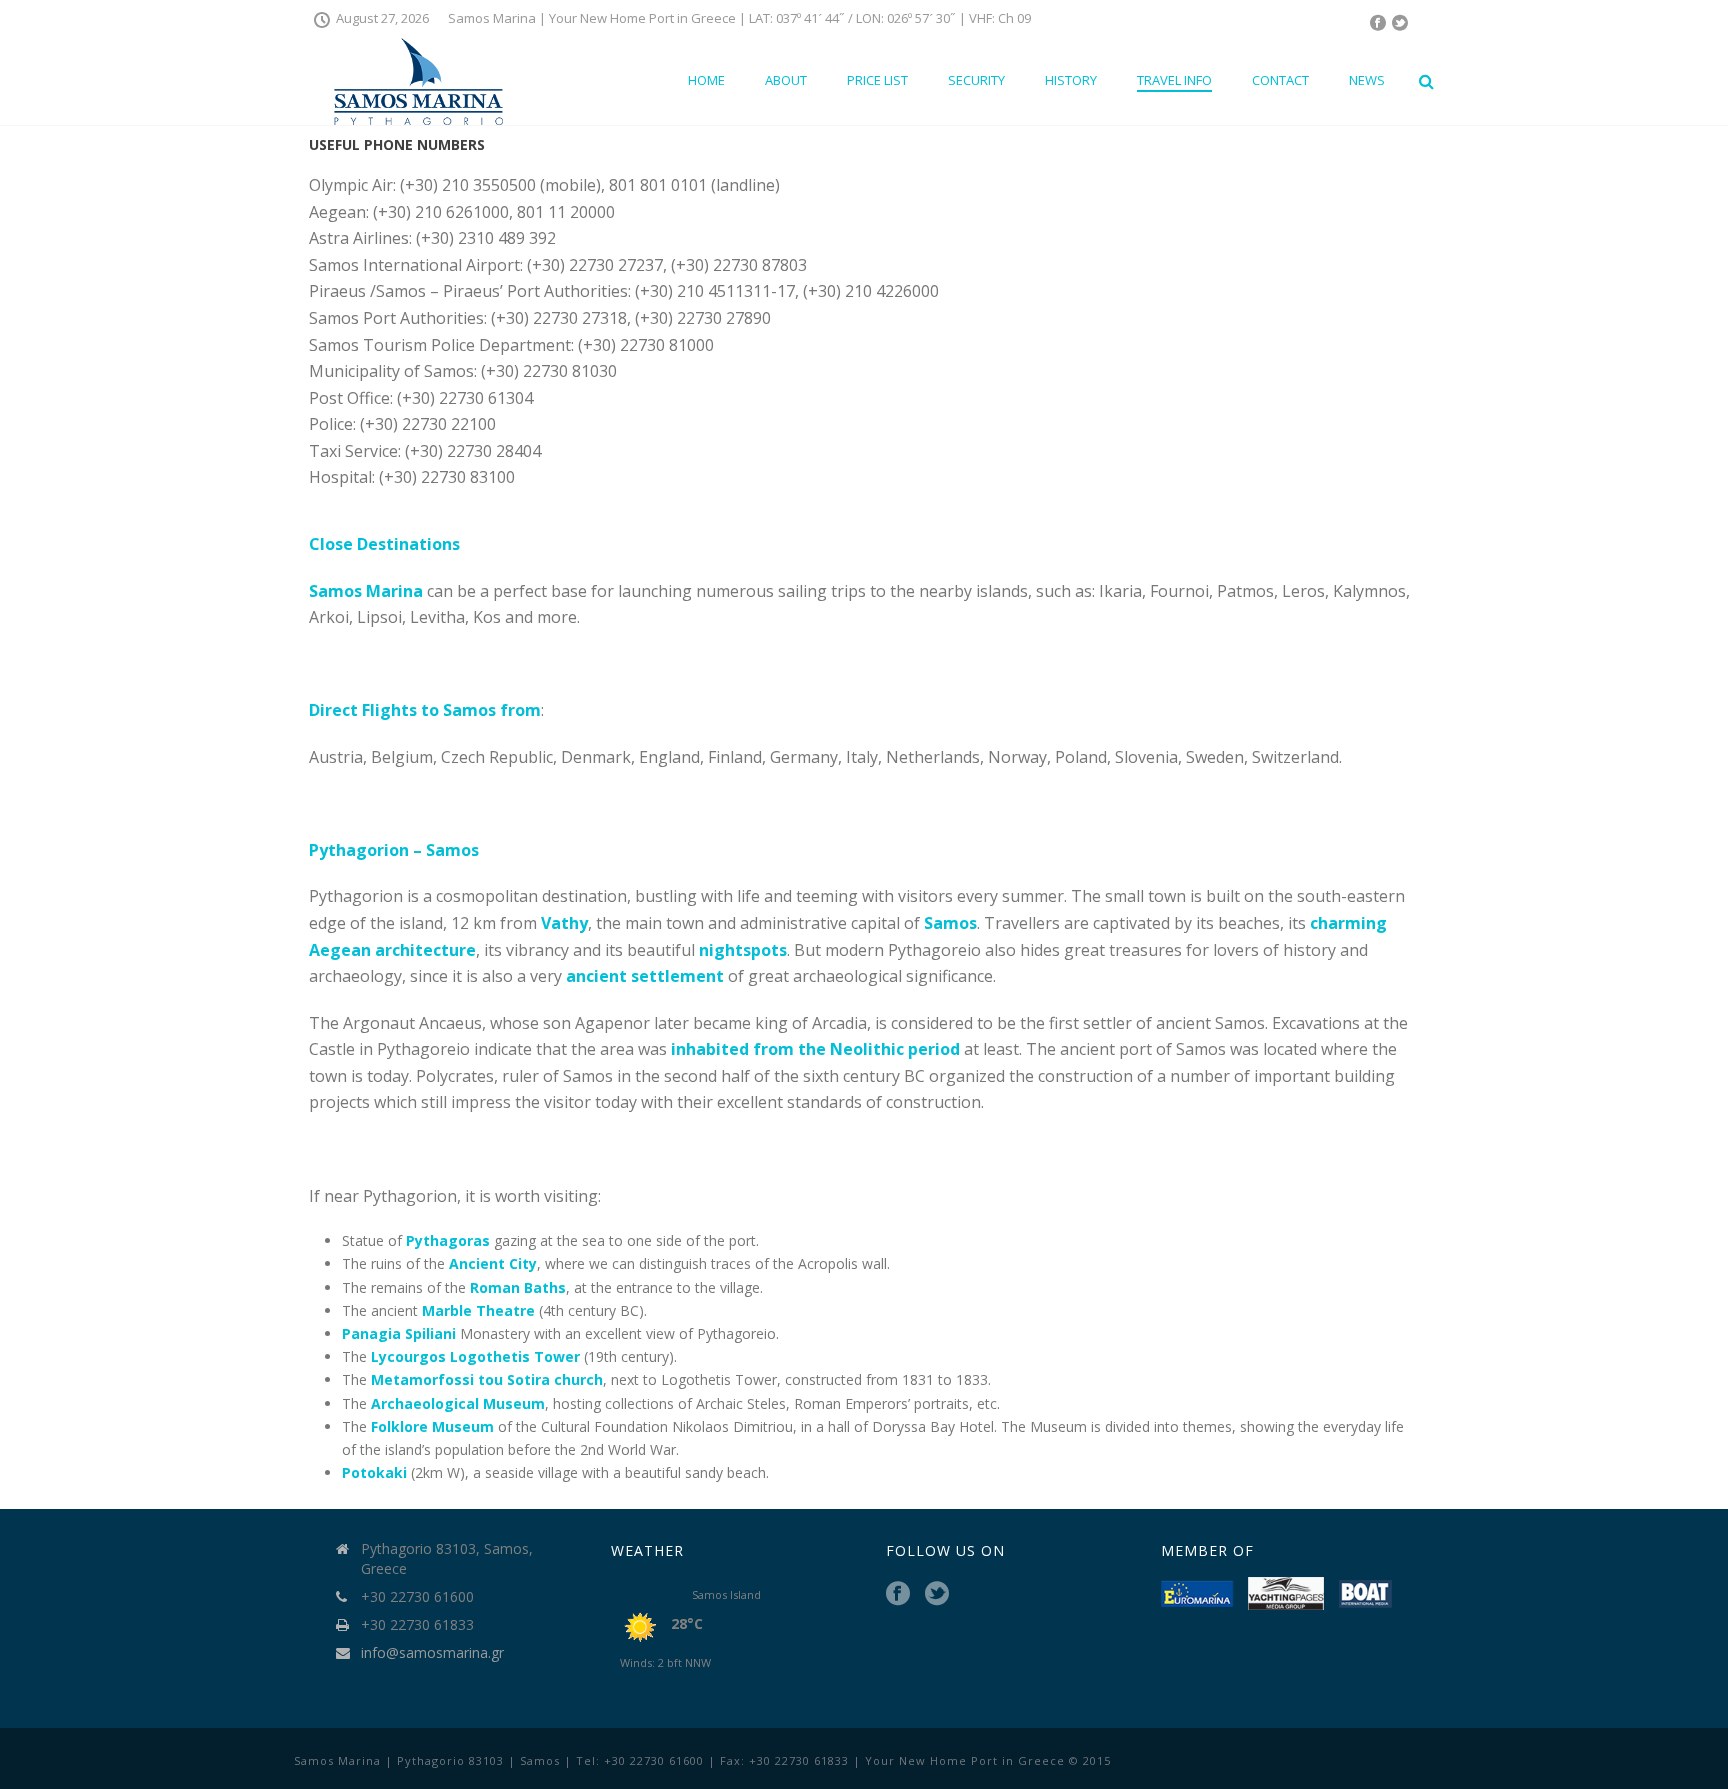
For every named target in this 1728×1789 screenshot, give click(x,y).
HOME (706, 80)
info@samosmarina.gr (432, 1653)
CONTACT (1280, 80)
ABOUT (786, 80)
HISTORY (1071, 80)
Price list (877, 80)
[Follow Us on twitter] (937, 1594)
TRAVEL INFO (1174, 80)
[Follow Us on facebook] (898, 1594)
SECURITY (976, 80)
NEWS (1367, 80)
